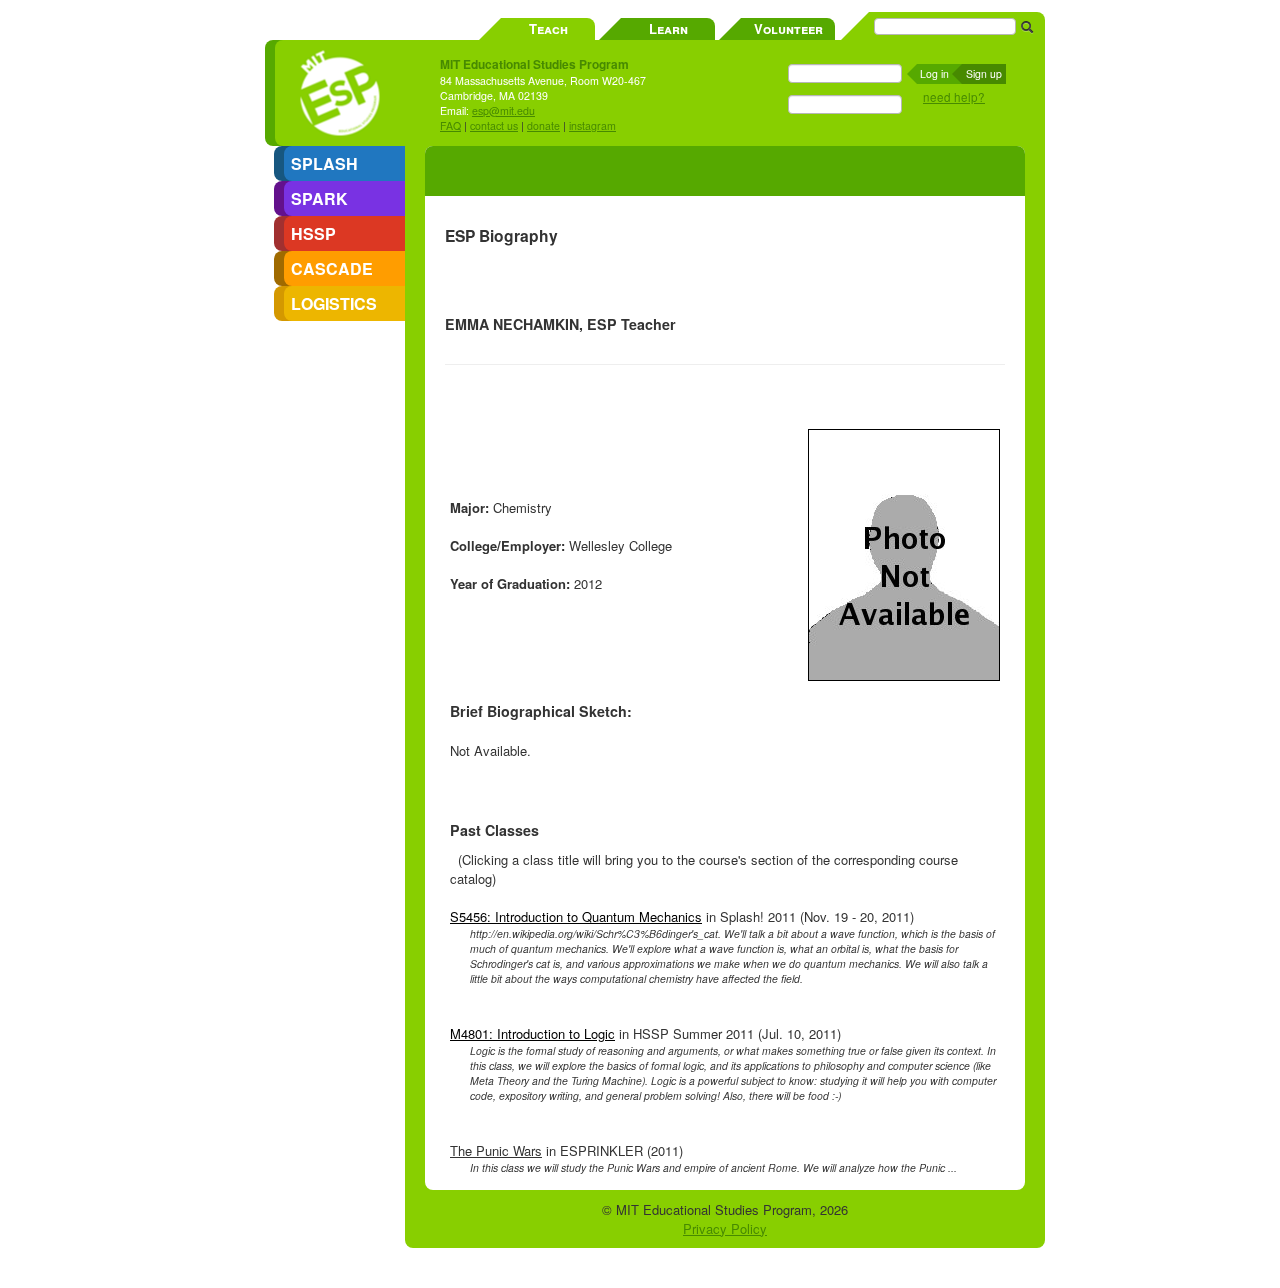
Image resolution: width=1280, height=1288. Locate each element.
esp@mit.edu (503, 110)
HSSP (313, 233)
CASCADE (332, 268)
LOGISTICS (334, 303)
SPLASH (324, 163)
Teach (548, 28)
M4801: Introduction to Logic (532, 1033)
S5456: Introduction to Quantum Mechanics (576, 916)
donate (543, 125)
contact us (494, 125)
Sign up (984, 73)
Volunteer (788, 28)
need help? (954, 97)
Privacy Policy (725, 1228)
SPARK (319, 198)
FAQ (450, 125)
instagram (592, 125)
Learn (668, 28)
